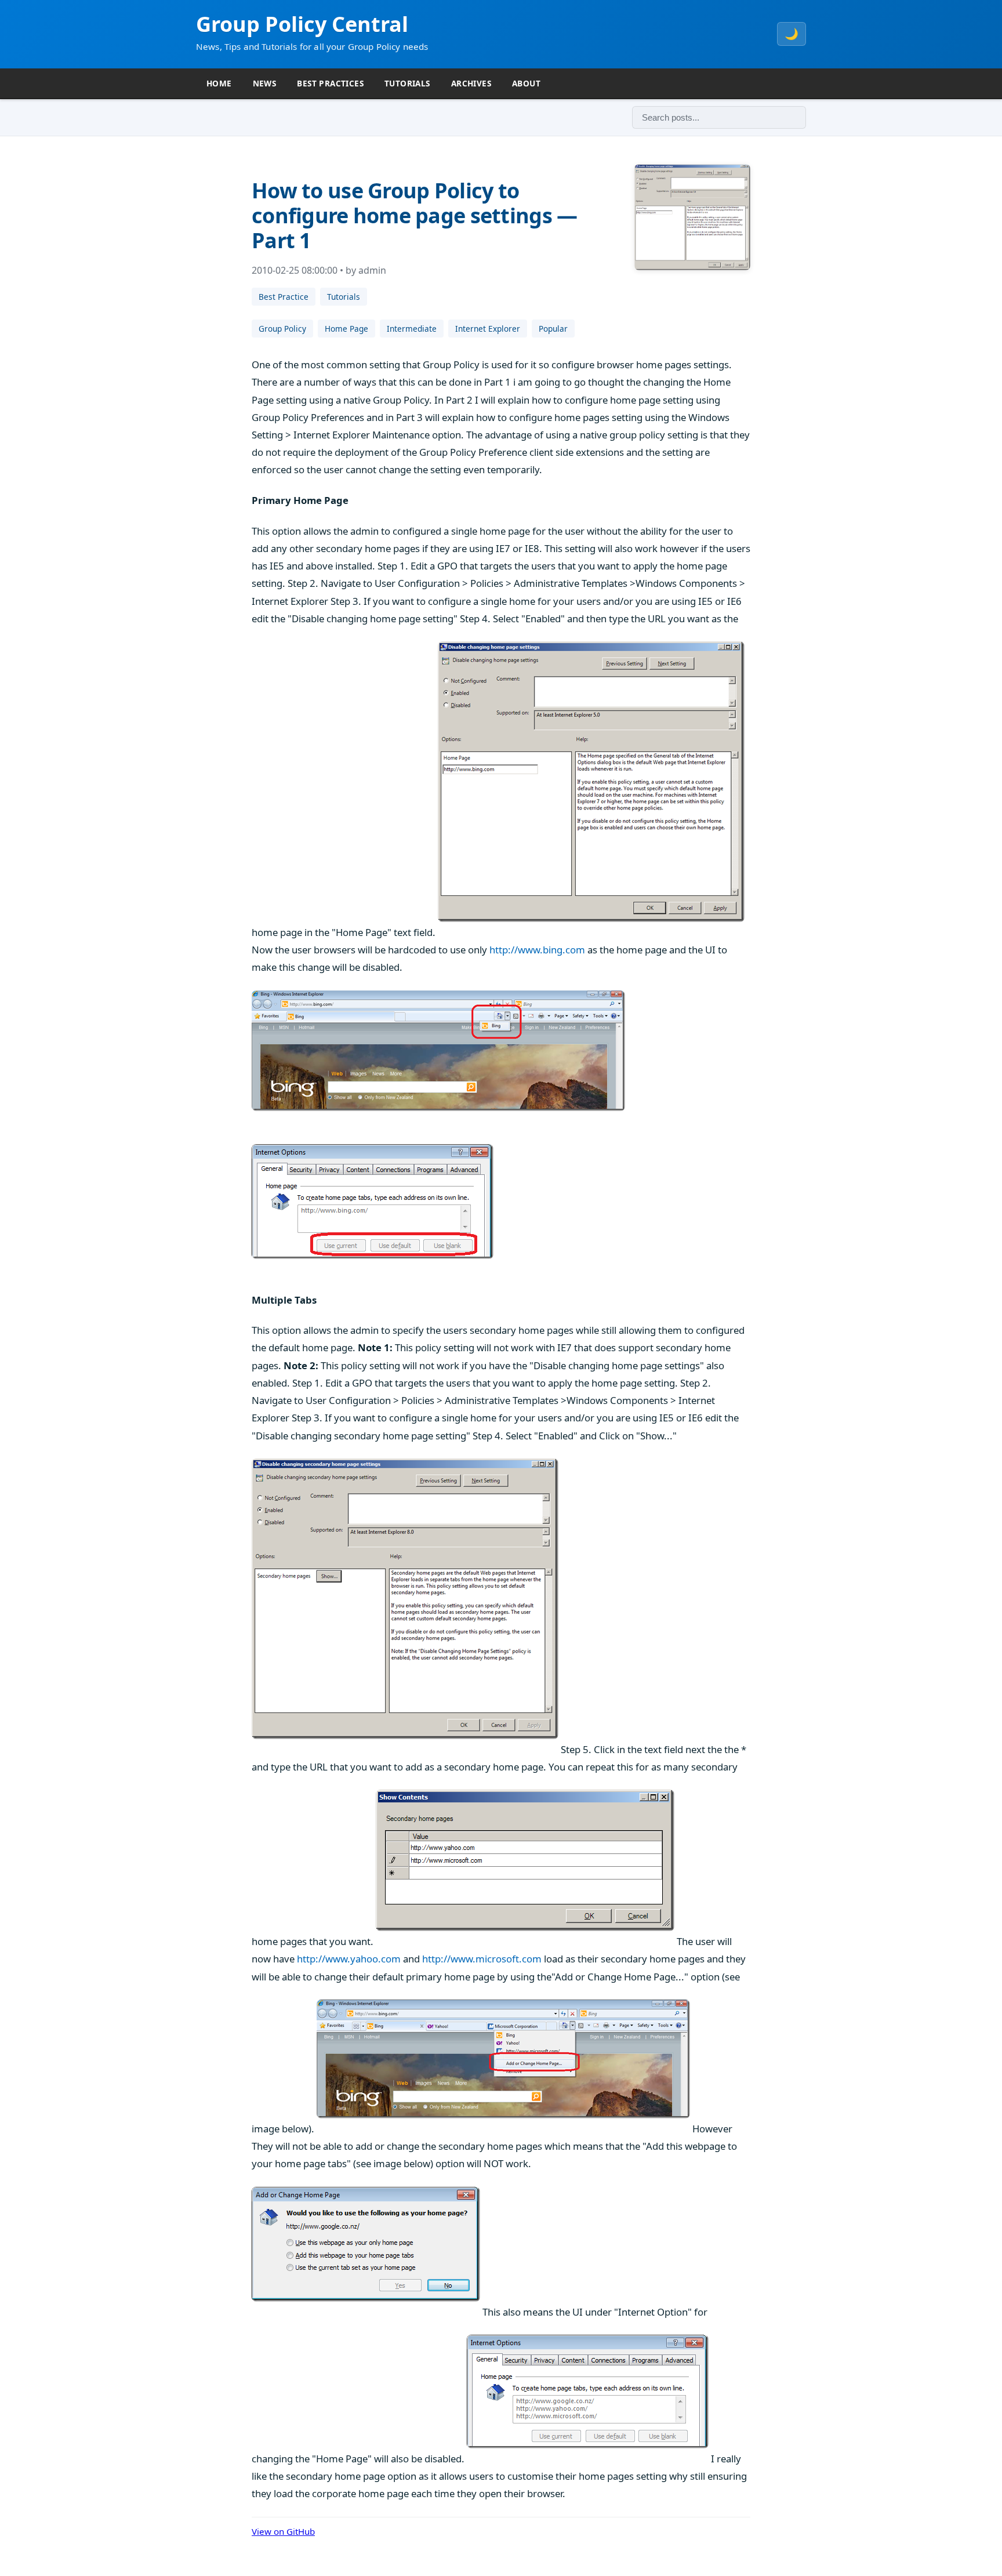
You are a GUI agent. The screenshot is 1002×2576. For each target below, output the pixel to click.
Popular (553, 329)
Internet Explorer (488, 329)
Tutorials (344, 297)
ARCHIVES (471, 83)
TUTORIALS (407, 83)
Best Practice (284, 297)
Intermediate (412, 329)
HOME (219, 83)
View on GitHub (283, 2531)
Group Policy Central (302, 24)
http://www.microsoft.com (482, 1959)
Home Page (346, 329)
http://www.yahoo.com (349, 1959)
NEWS (265, 83)
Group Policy (282, 329)
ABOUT (526, 83)
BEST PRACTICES (330, 83)
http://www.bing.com (537, 950)
